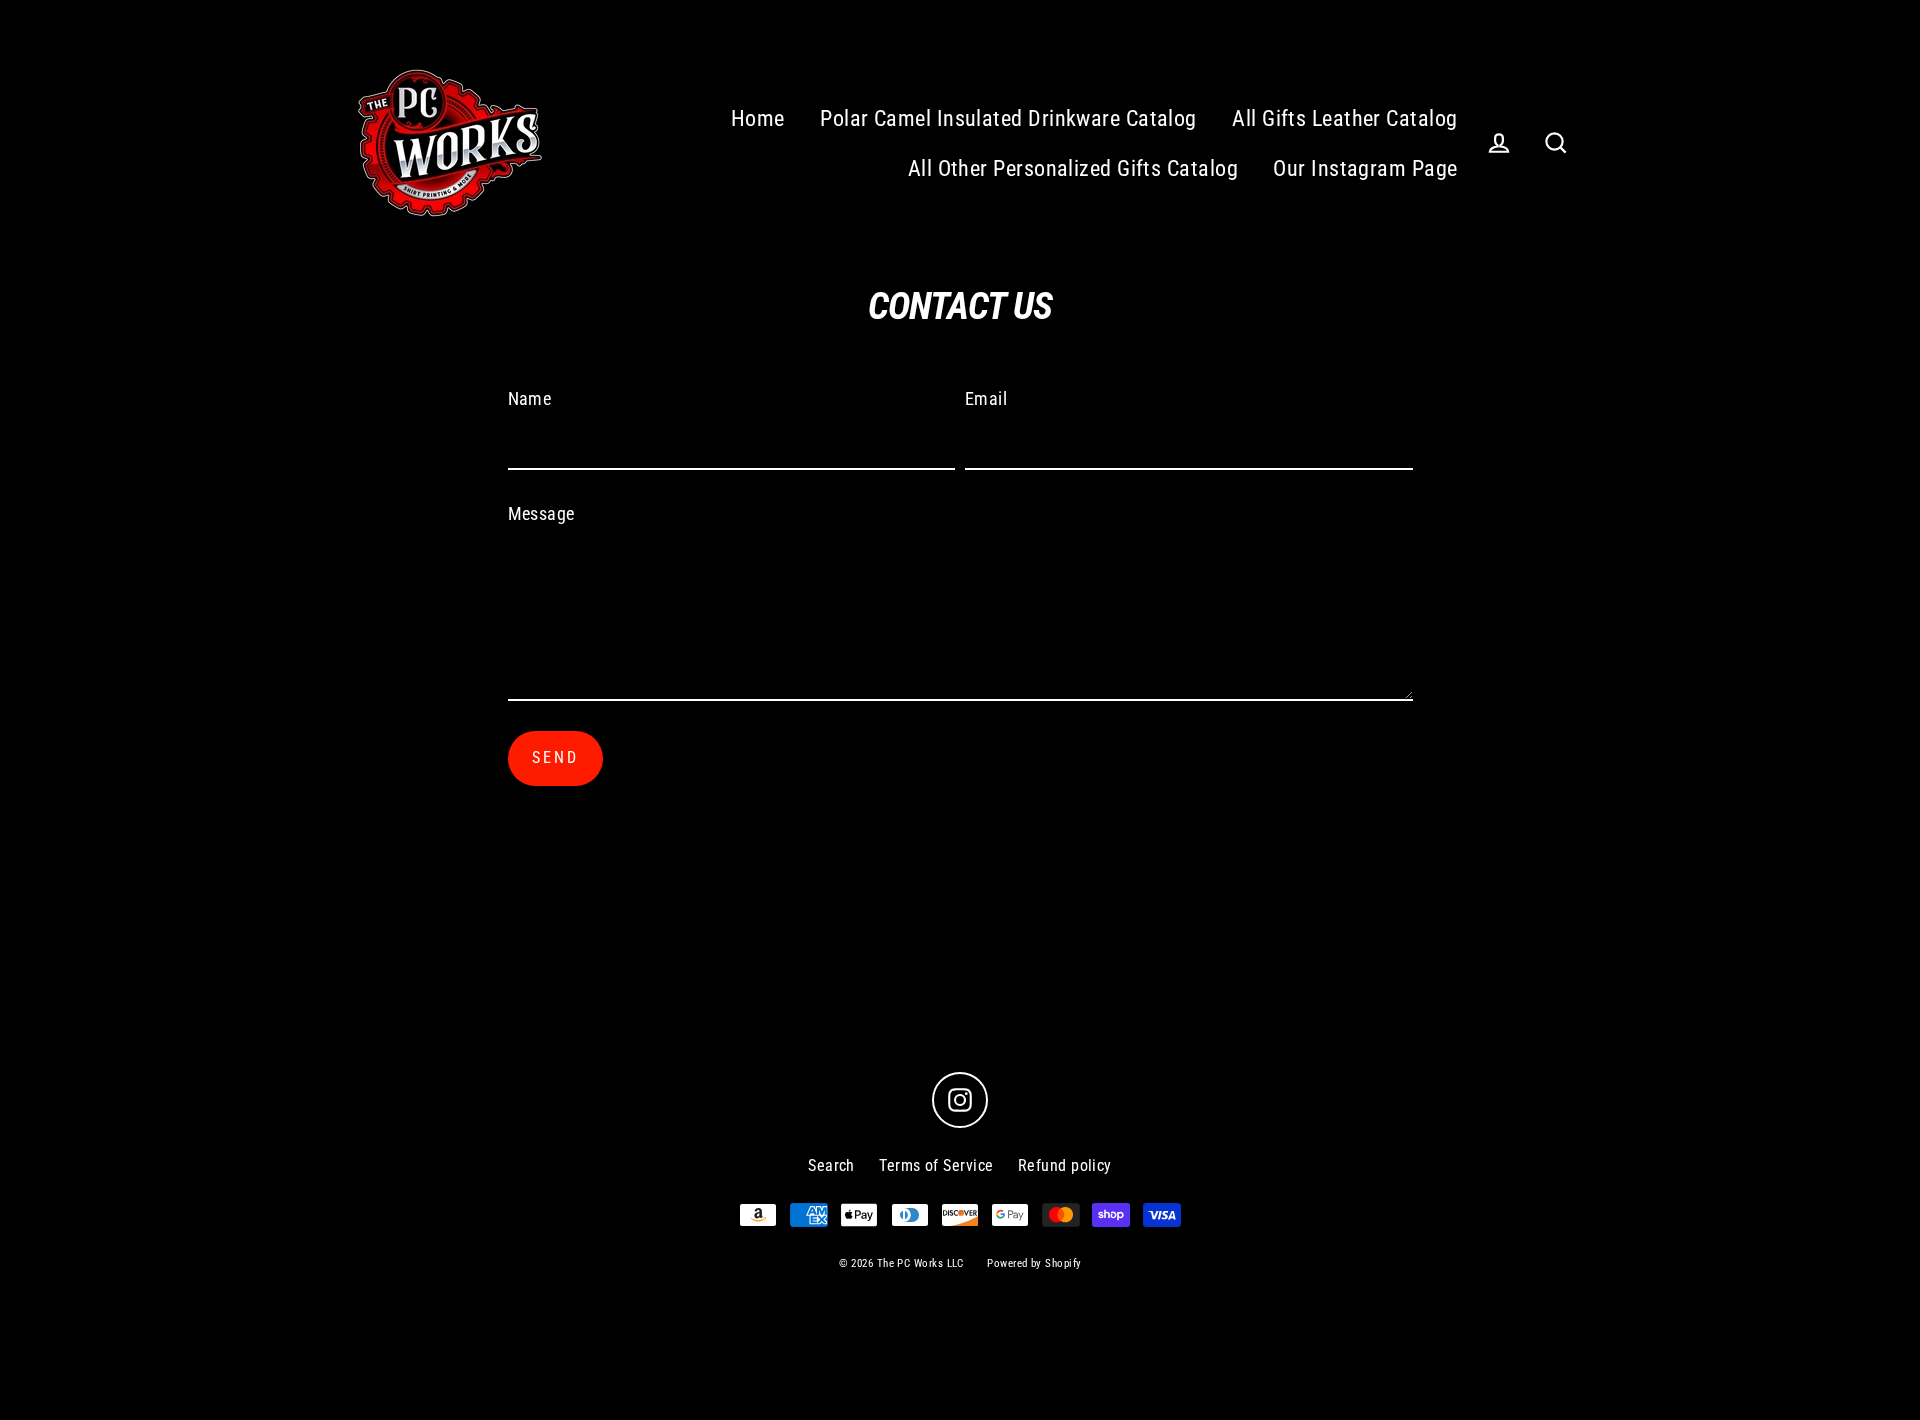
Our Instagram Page (1365, 168)
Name (530, 398)
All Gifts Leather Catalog (1344, 118)
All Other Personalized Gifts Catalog (1073, 168)
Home (758, 118)
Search (831, 1165)
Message (541, 513)
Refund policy (1065, 1165)
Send (556, 757)
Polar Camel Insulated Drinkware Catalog (1008, 118)
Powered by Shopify (1034, 1263)
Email (986, 398)
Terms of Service (936, 1165)
